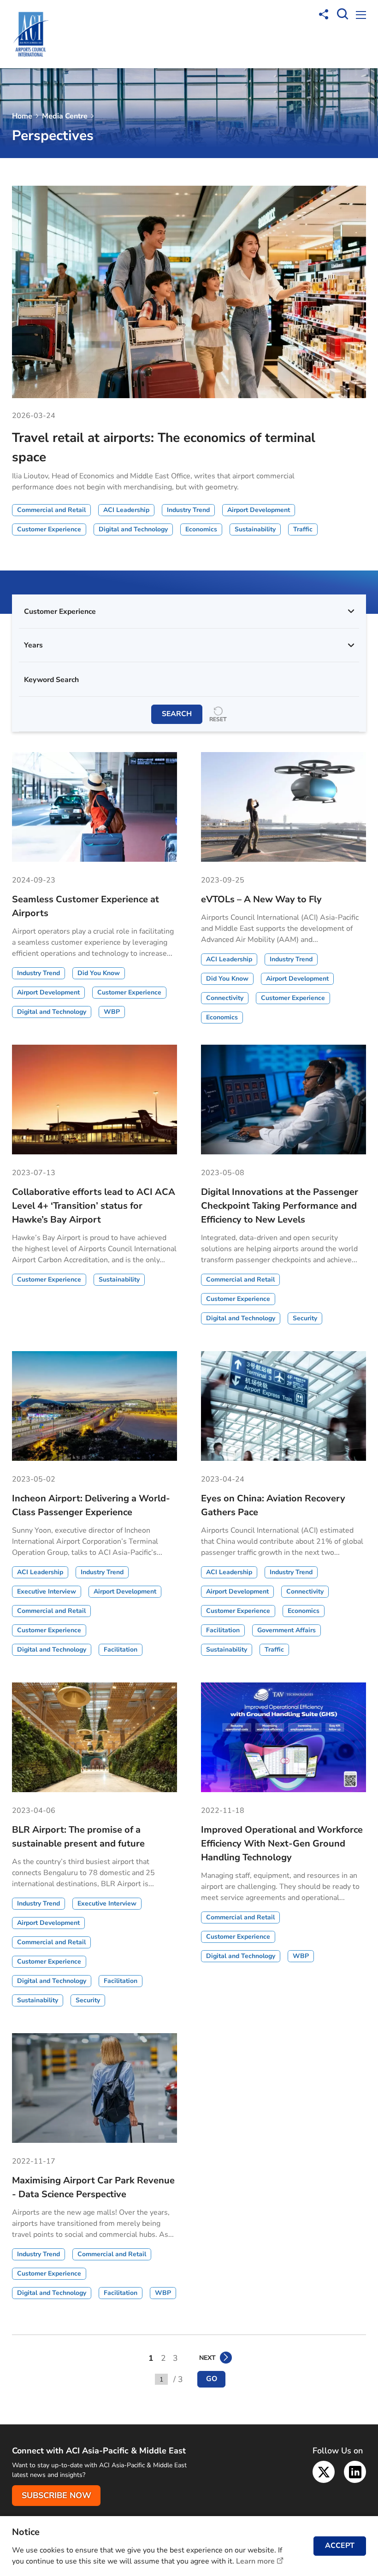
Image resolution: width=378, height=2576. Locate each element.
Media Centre (65, 116)
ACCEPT (340, 2546)
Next (207, 2358)
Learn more (255, 2561)
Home (22, 116)
